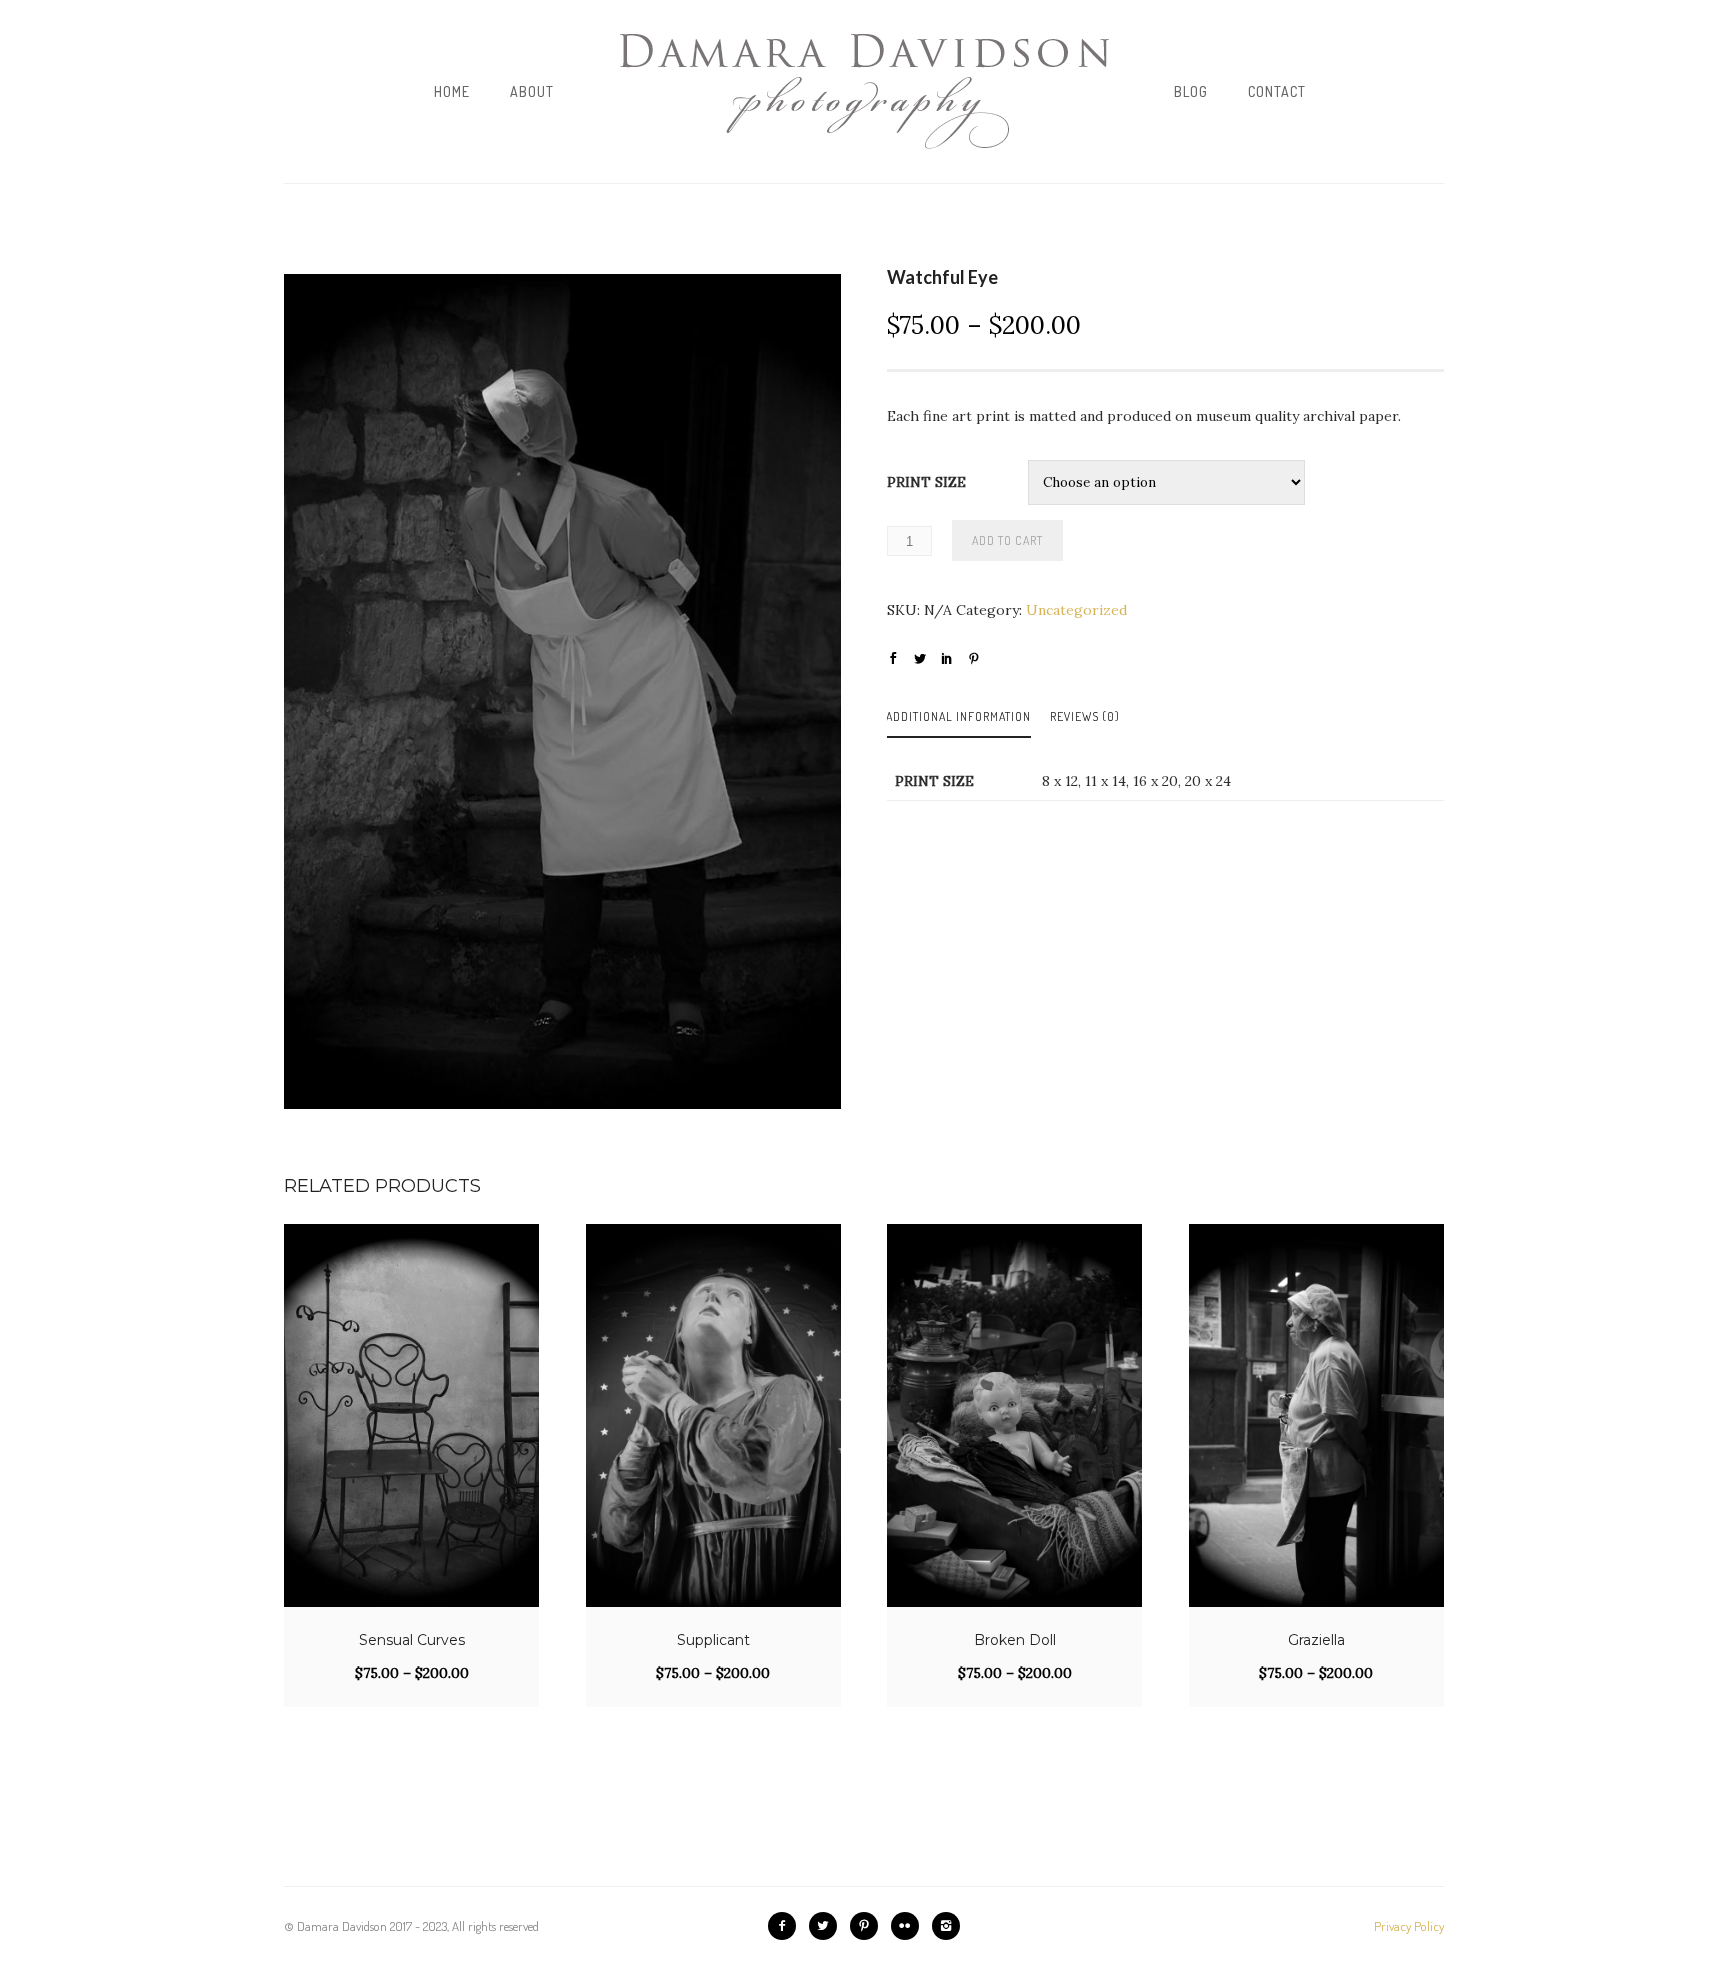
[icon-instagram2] (946, 1926)
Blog (1191, 91)
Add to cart (1007, 540)
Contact (1277, 91)
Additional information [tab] (958, 716)
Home (452, 91)
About (532, 91)
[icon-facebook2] (787, 1926)
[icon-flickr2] (910, 1926)
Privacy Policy (1409, 1926)
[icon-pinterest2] (869, 1926)
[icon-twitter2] (828, 1926)
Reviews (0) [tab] (1085, 716)
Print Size (926, 482)
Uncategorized (1076, 610)
